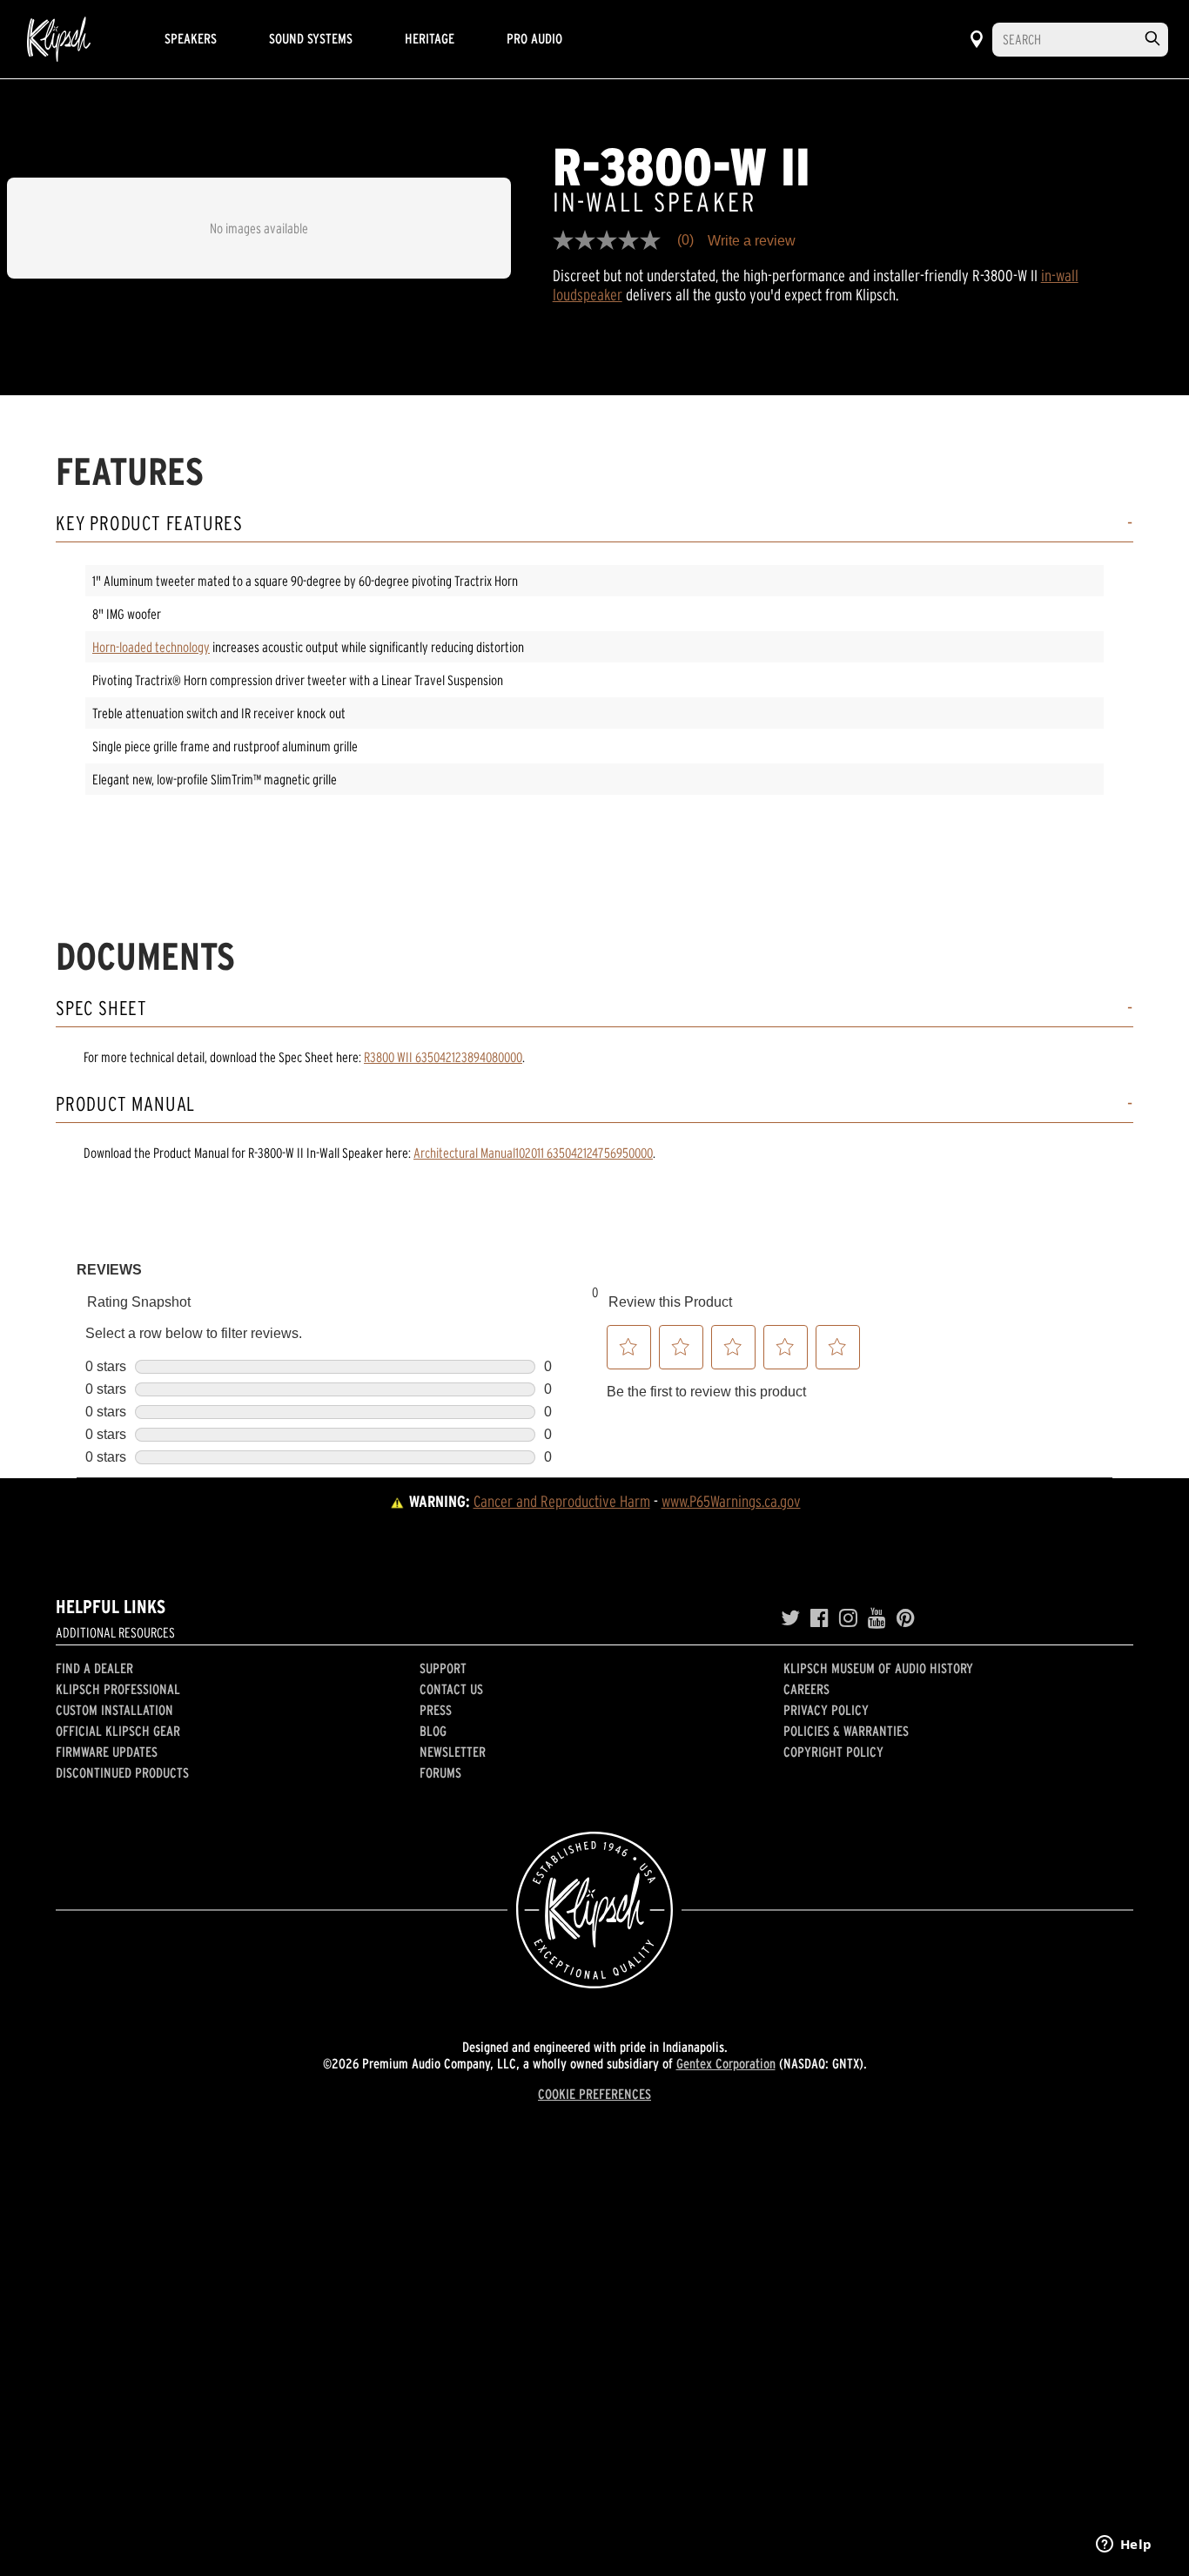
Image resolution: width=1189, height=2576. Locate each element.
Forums (440, 1772)
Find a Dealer (94, 1668)
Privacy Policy (826, 1710)
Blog (433, 1731)
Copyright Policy (833, 1752)
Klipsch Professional (118, 1689)
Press (436, 1710)
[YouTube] (877, 1618)
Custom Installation (114, 1710)
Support (443, 1668)
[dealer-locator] (977, 39)
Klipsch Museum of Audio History (878, 1668)
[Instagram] (848, 1618)
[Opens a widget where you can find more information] (1124, 2546)
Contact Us (451, 1689)
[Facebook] (820, 1618)
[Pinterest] (906, 1618)
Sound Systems (311, 38)
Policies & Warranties (846, 1731)
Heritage (430, 38)
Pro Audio (534, 38)
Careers (806, 1689)
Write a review (752, 241)
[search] (1152, 39)
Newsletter (453, 1752)
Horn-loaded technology (151, 647)
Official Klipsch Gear (118, 1731)
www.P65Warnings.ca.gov (731, 1501)
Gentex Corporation (726, 2063)
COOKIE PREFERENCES (594, 2094)
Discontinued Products (122, 1772)
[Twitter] (790, 1618)
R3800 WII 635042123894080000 (443, 1057)
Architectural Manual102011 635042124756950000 (533, 1153)
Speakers (191, 38)
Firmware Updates (107, 1752)
